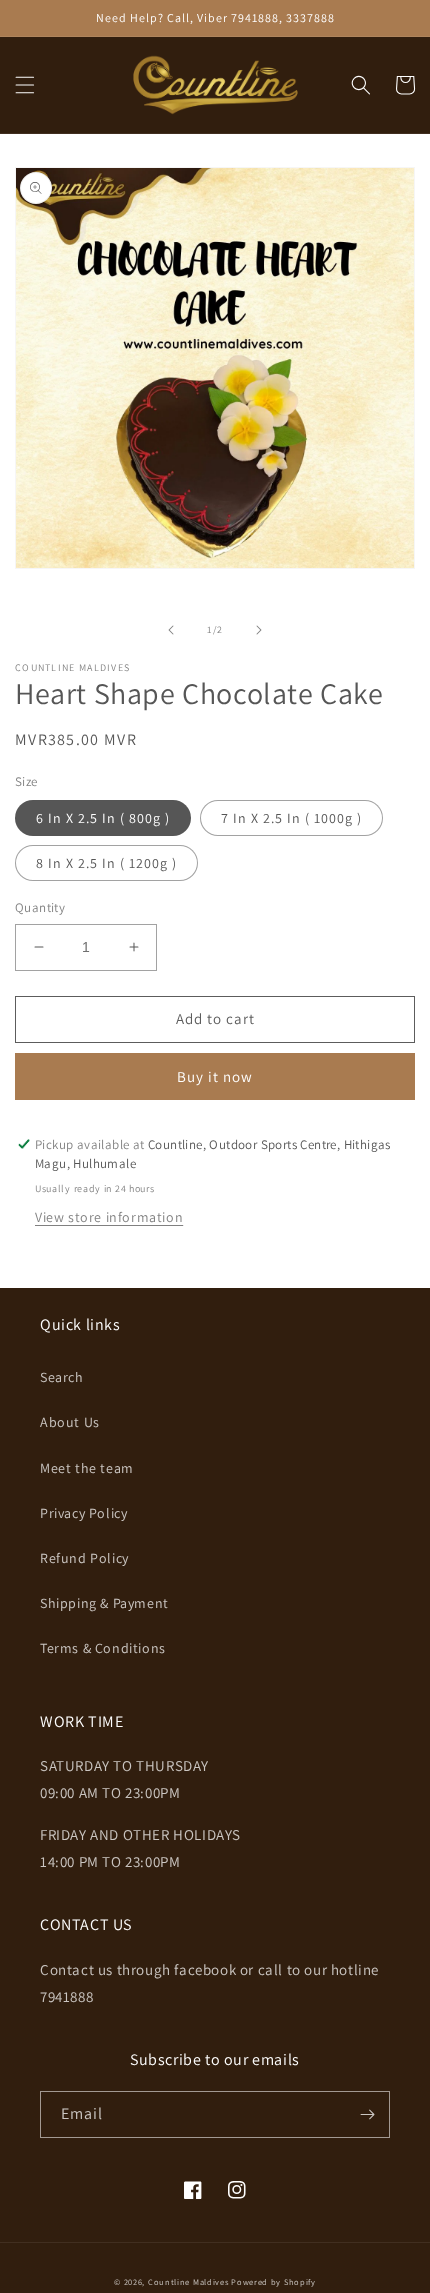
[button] (25, 85)
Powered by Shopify (273, 2281)
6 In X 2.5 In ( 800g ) (103, 818)
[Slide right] (259, 630)
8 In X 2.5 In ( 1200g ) (106, 863)
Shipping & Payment (104, 1603)
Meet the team (87, 1468)
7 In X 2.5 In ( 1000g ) (291, 818)
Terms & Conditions (103, 1648)
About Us (70, 1422)
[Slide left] (171, 630)
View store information (109, 1217)
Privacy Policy (83, 1513)
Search (62, 1377)
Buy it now (215, 1076)
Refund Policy (84, 1558)
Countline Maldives (188, 2281)
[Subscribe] (367, 2114)
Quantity (40, 907)
